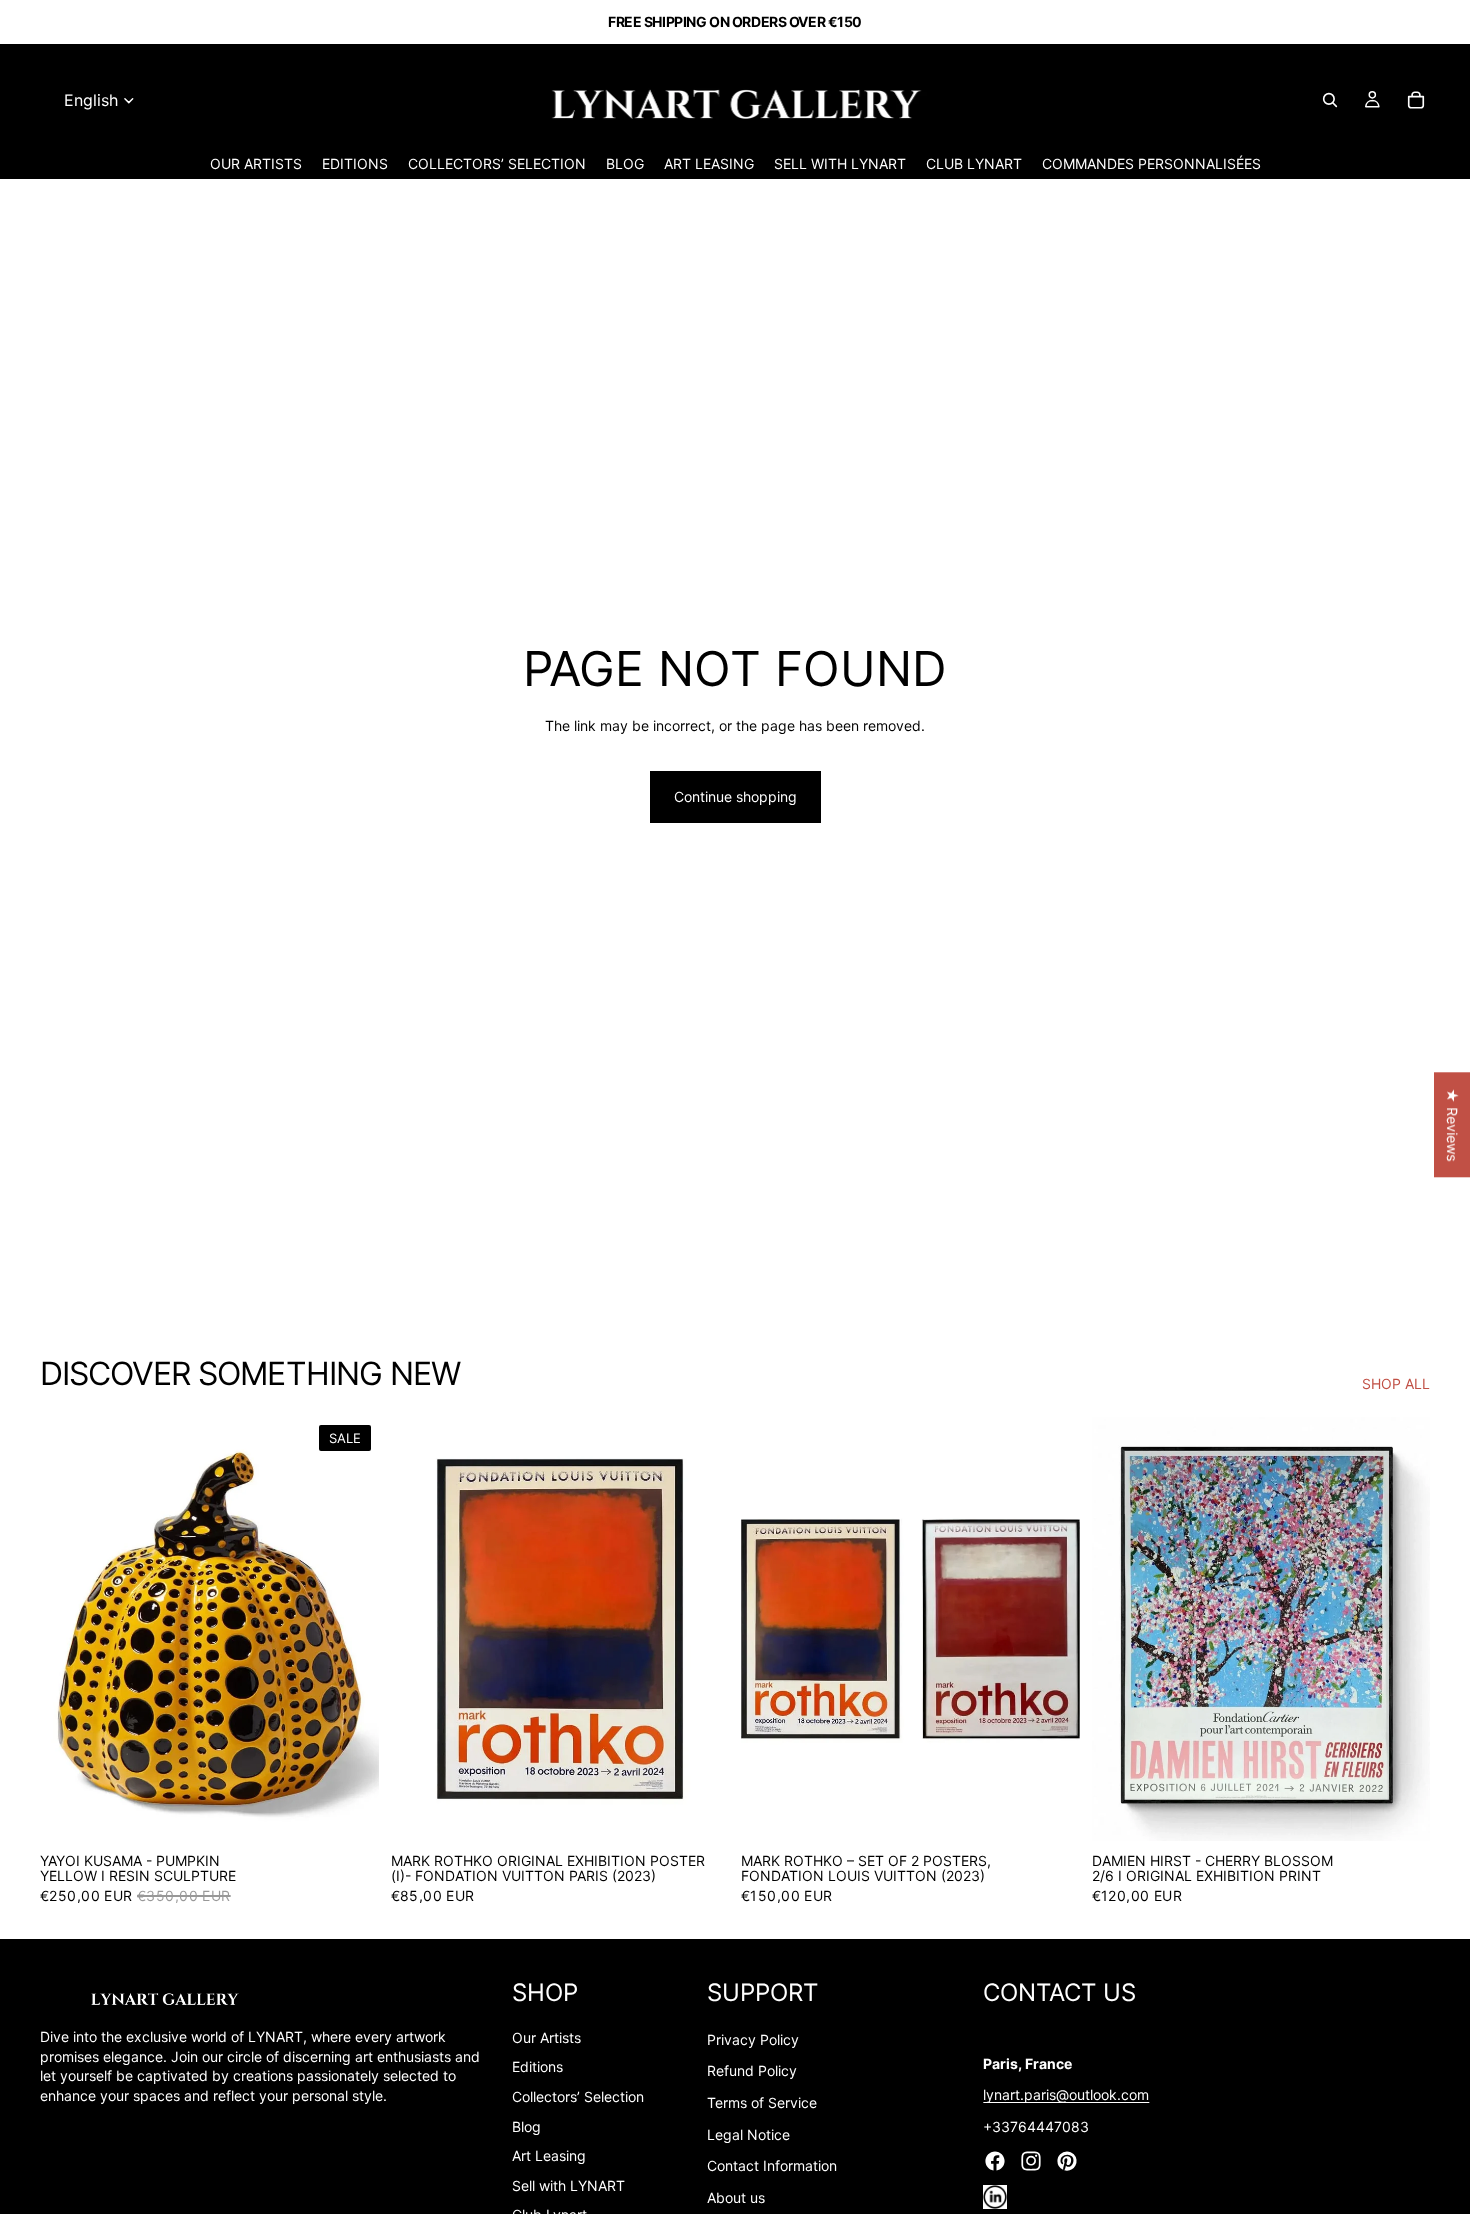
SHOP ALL (1396, 1383)
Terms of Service (762, 2102)
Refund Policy (752, 2070)
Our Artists (546, 2037)
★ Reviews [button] (1452, 1124)
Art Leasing (549, 2155)
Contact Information (772, 2165)
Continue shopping (735, 796)
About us (736, 2197)
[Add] (348, 1810)
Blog (526, 2126)
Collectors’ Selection (578, 2096)
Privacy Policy (753, 2039)
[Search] (1330, 100)
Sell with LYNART (568, 2185)
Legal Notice (748, 2134)
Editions (537, 2066)
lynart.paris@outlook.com (1066, 2094)
